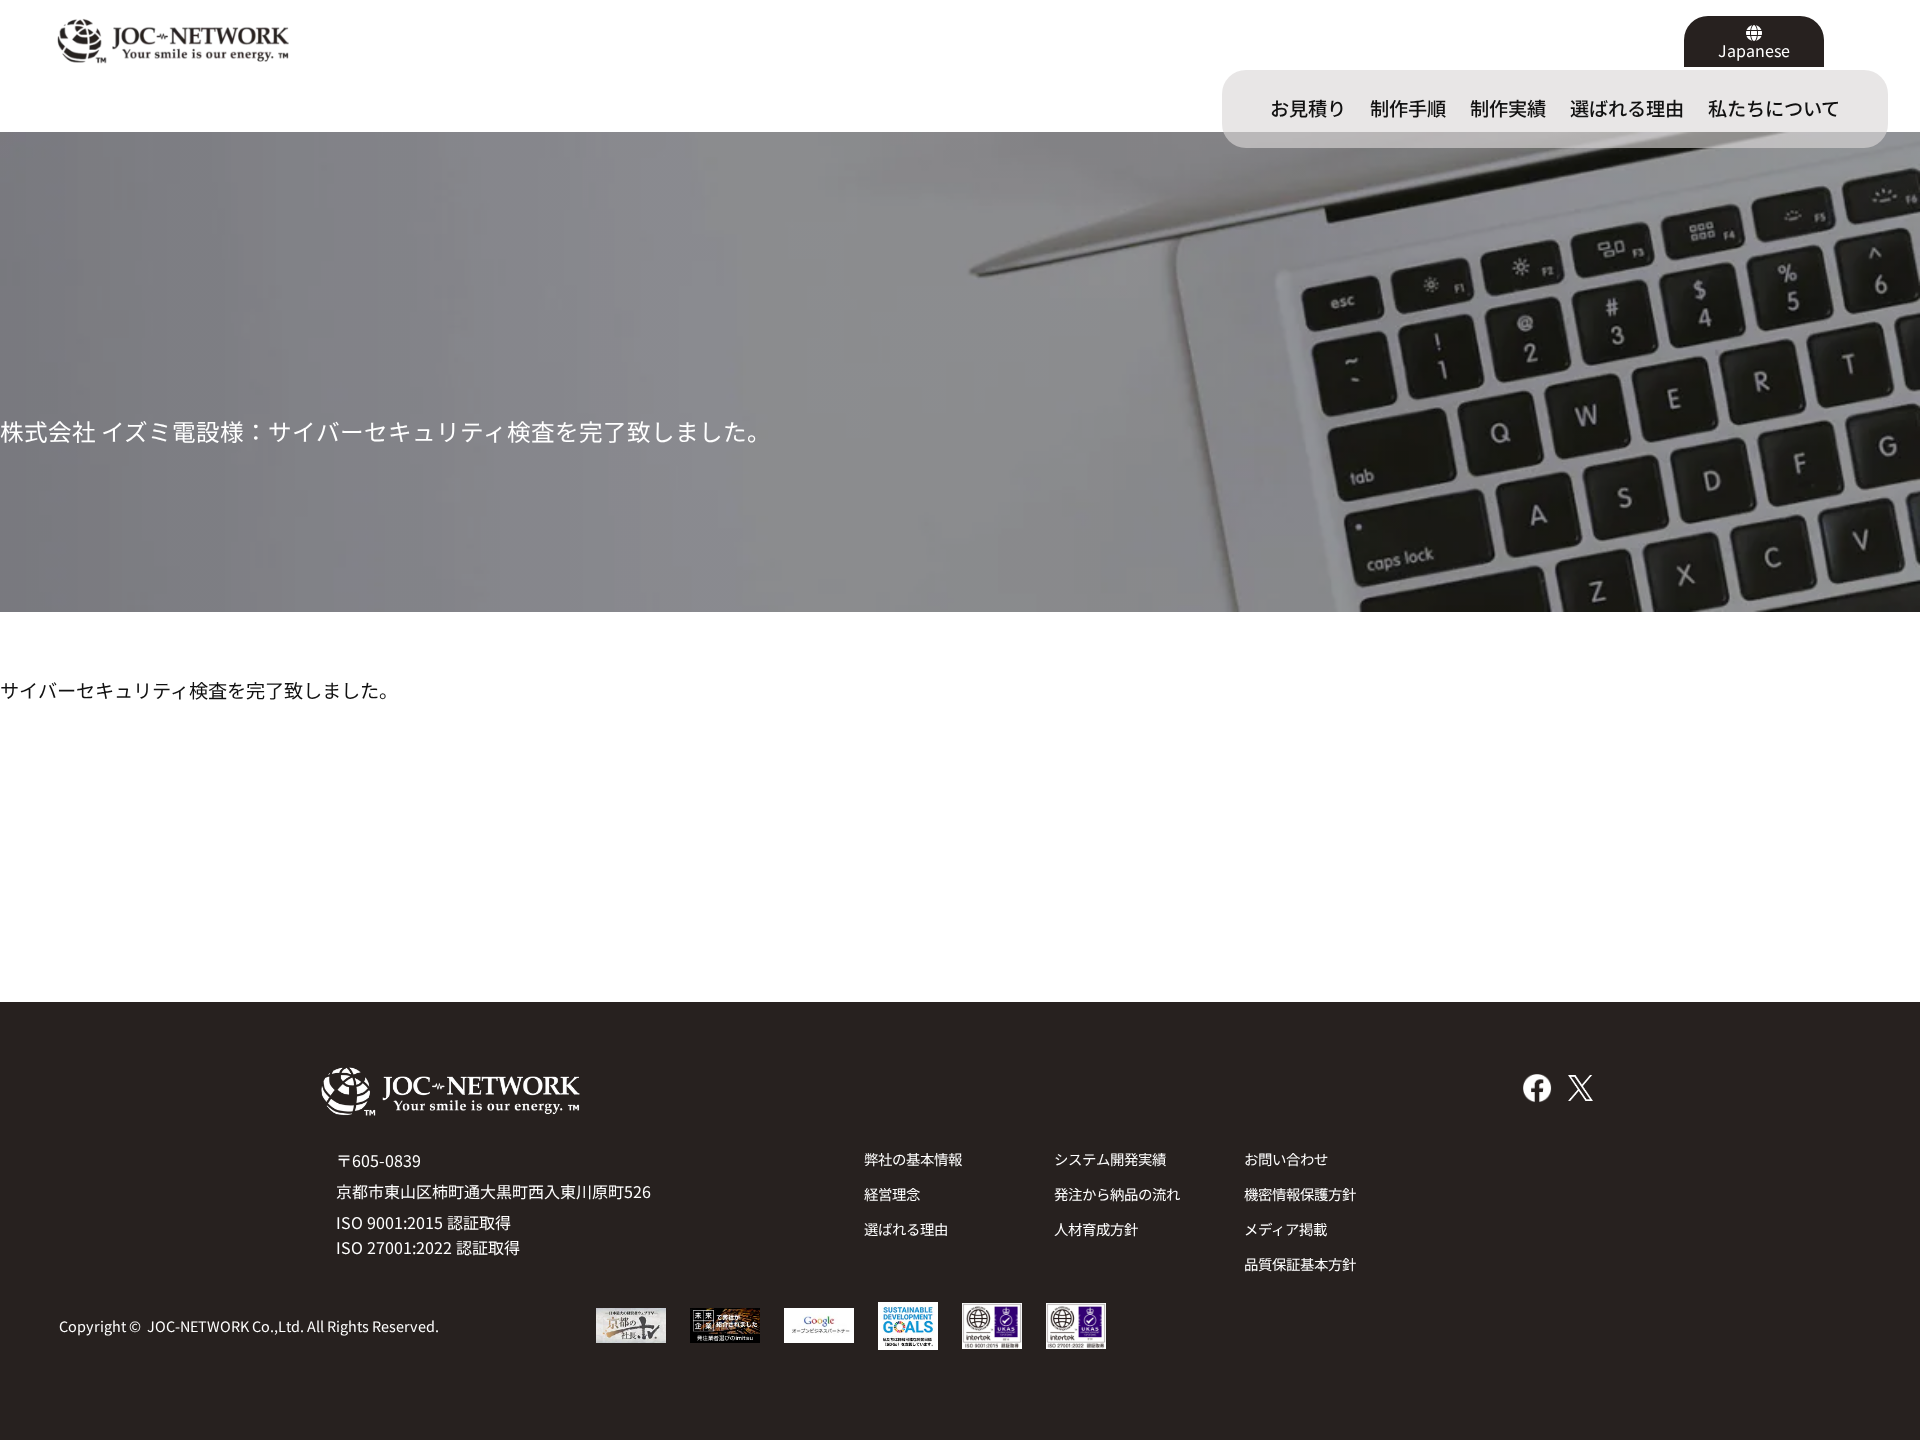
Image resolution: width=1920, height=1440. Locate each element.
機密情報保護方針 (1300, 1193)
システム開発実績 (1110, 1158)
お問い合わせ (1286, 1158)
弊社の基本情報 (913, 1158)
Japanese (1754, 50)
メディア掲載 (1285, 1228)
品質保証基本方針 (1300, 1263)
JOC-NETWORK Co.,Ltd (223, 1325)
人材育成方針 (1096, 1228)
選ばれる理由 (906, 1228)
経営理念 (892, 1193)
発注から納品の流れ (1117, 1193)
